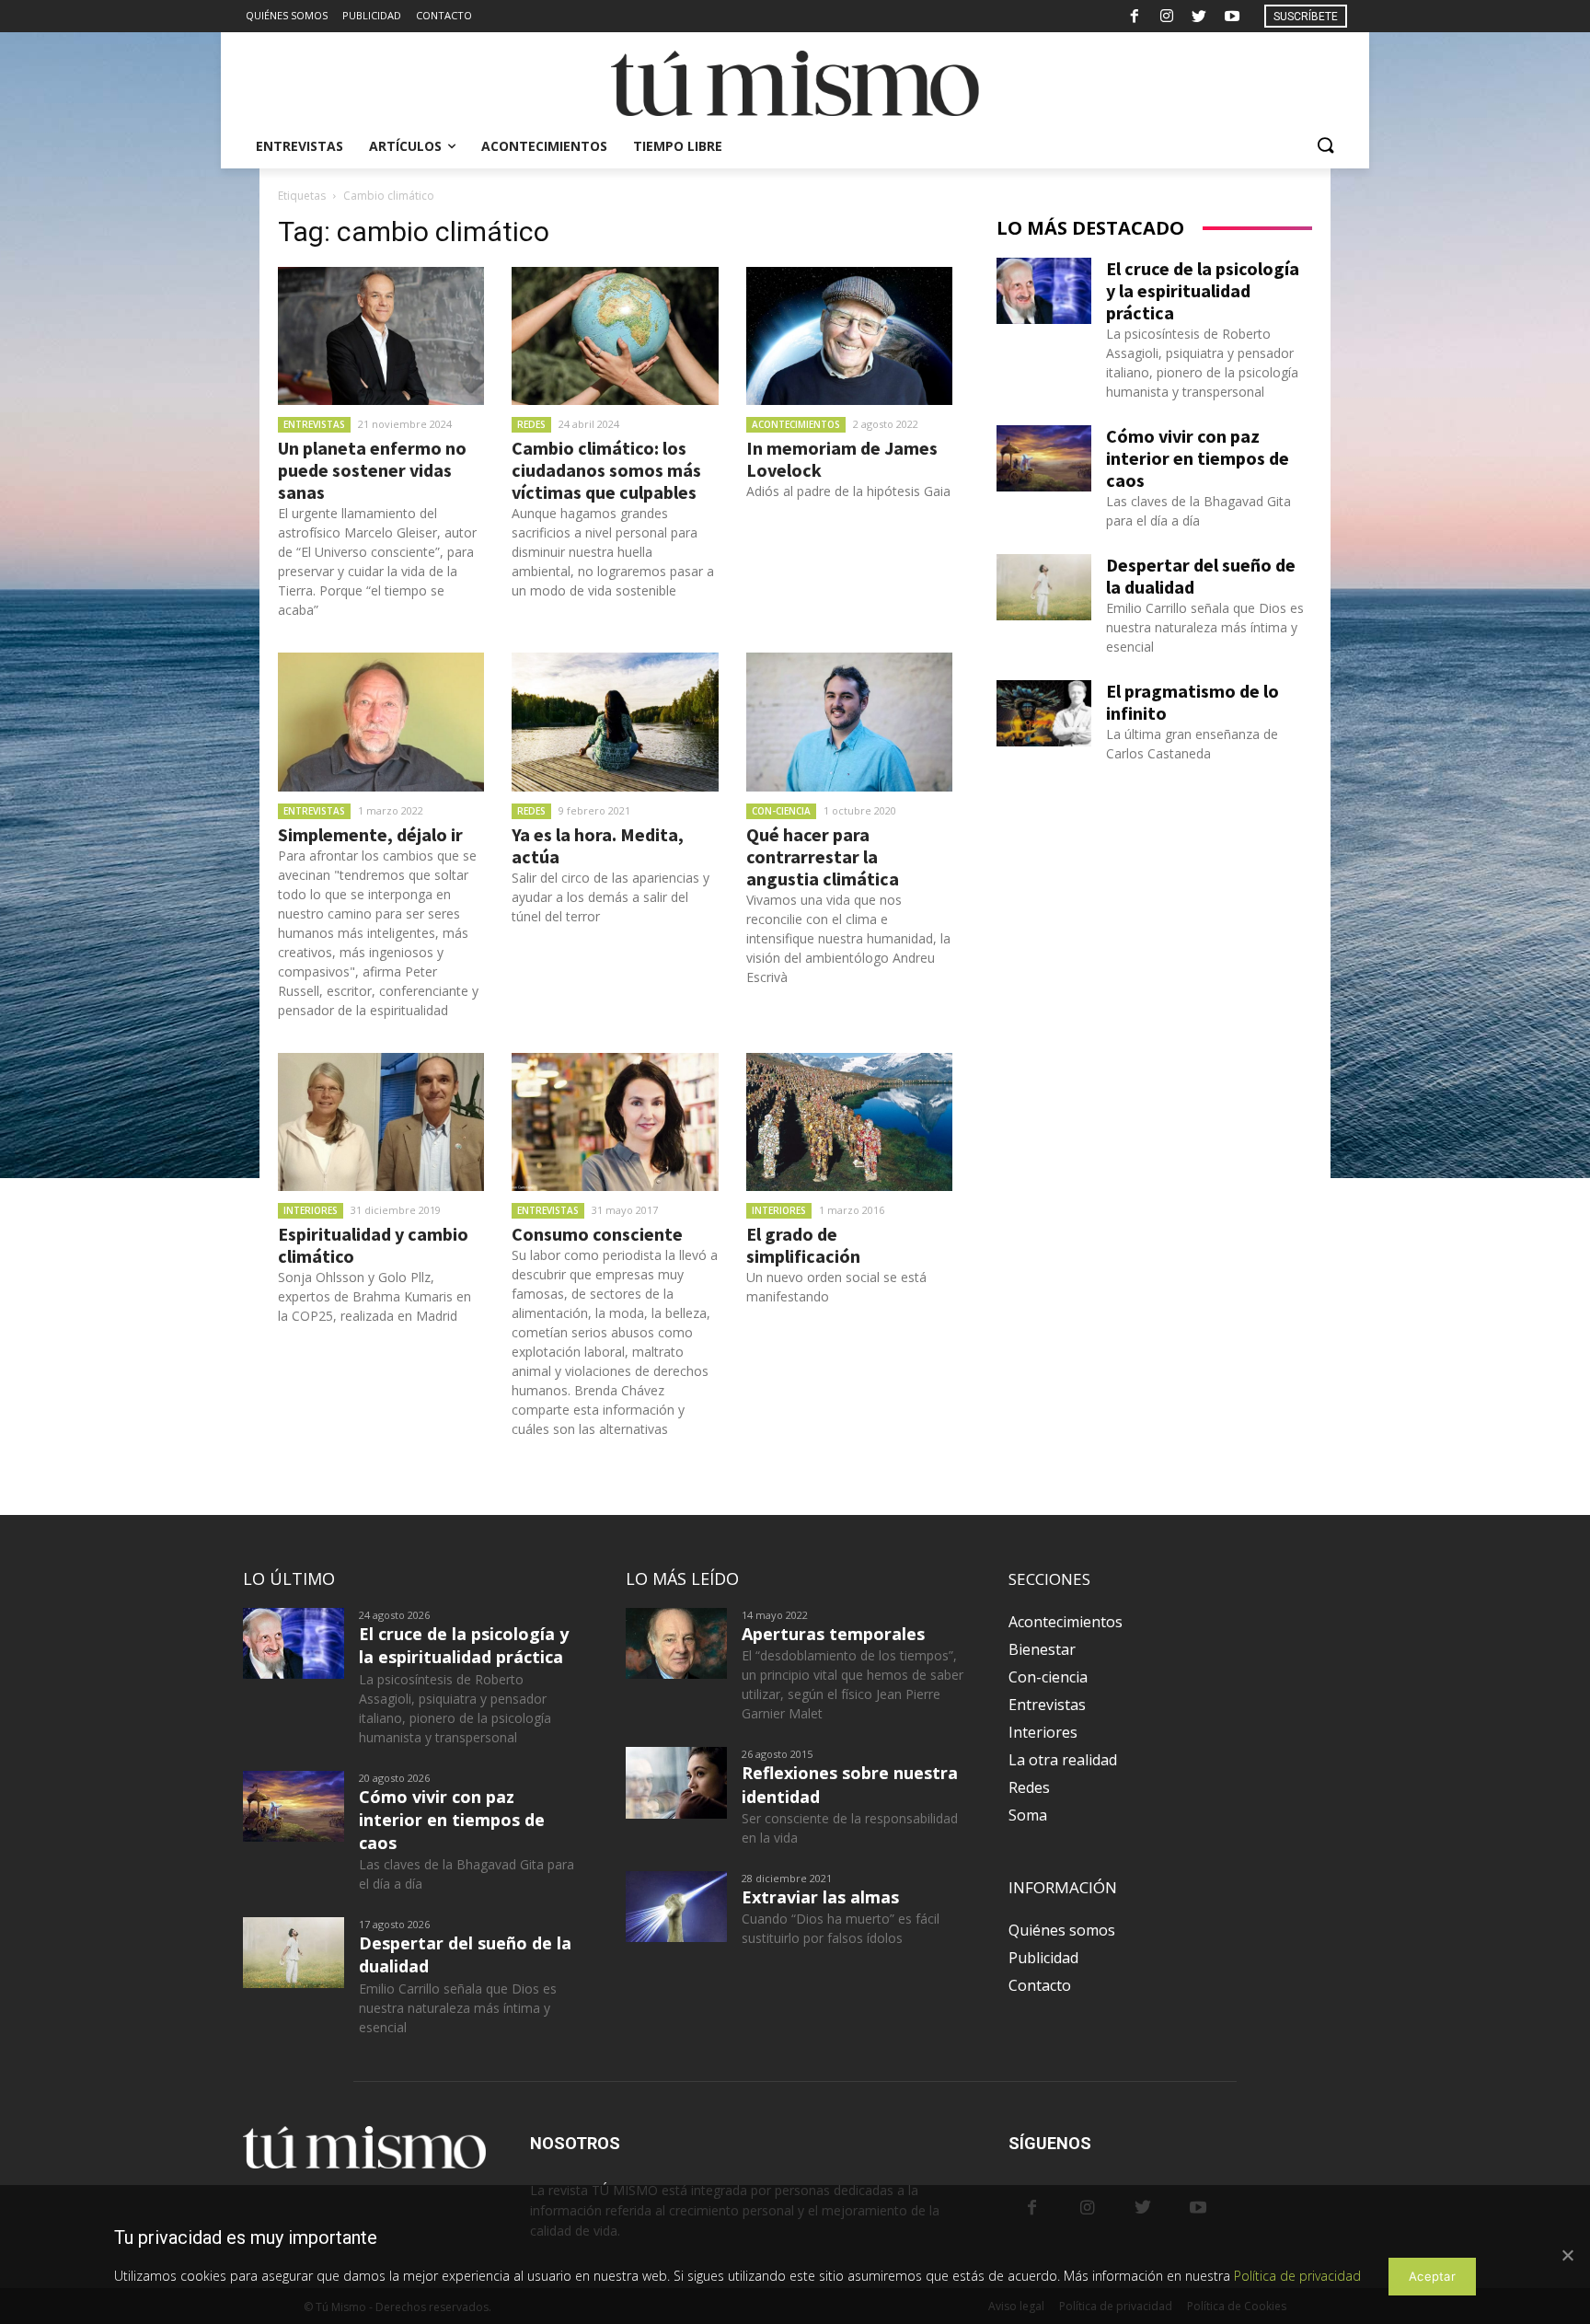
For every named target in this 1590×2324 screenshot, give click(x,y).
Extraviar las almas (820, 1897)
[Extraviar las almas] (676, 1907)
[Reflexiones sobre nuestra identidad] (676, 1782)
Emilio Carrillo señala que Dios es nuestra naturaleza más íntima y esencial (1205, 627)
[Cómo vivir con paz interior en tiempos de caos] (1044, 458)
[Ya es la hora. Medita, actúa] (615, 722)
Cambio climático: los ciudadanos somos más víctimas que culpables (606, 470)
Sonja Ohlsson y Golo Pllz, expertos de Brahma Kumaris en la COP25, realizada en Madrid (374, 1296)
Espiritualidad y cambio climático (373, 1245)
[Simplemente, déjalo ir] (381, 722)
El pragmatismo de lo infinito (1192, 702)
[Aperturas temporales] (676, 1643)
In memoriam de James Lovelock (842, 459)
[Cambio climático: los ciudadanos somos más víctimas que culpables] (615, 336)
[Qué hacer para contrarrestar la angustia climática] (849, 722)
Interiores (311, 1210)
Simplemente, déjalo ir (370, 834)
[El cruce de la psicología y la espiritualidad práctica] (1044, 291)
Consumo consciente (597, 1234)
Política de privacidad (1297, 2276)
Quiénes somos (1062, 1930)
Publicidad (1043, 1958)
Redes (531, 424)
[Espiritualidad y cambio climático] (381, 1122)
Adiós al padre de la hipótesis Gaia (848, 491)
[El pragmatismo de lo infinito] (1044, 713)
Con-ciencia (781, 811)
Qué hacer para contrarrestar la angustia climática (823, 856)
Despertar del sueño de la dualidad (1201, 576)
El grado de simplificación (803, 1245)
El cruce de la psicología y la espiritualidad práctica (1203, 290)
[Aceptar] (1567, 2255)
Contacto (1040, 1985)
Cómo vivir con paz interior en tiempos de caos (1198, 458)
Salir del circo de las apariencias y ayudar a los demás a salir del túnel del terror (611, 897)
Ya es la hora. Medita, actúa (598, 845)
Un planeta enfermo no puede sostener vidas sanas (372, 470)
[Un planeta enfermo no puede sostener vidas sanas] (381, 336)
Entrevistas (314, 424)
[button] (1325, 146)
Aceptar (1432, 2276)
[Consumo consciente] (615, 1122)
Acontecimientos (796, 424)
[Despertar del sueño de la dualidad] (1044, 587)
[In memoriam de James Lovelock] (849, 336)
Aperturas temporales (833, 1634)
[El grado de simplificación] (849, 1122)
